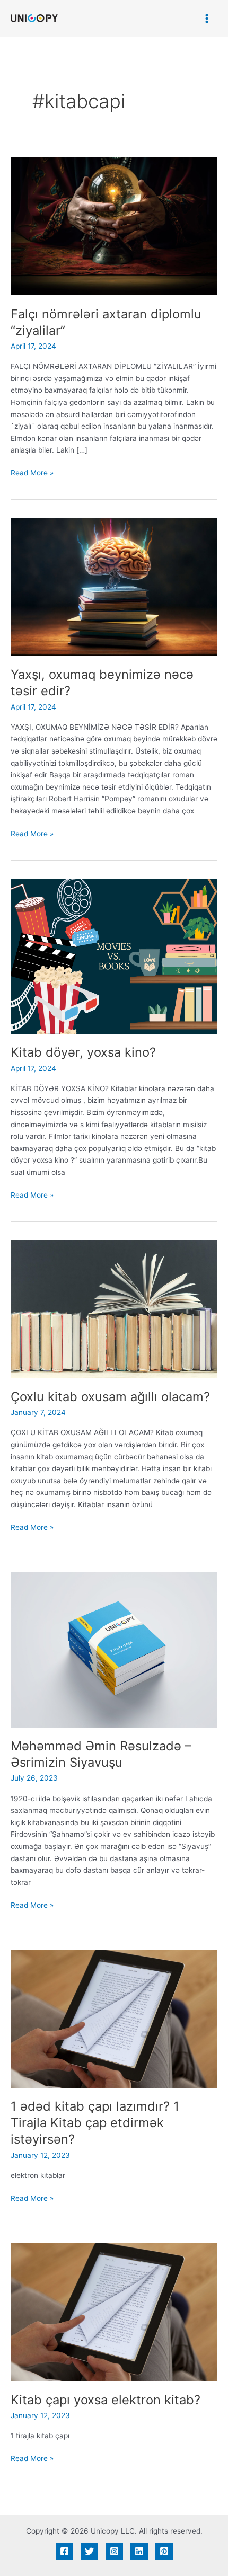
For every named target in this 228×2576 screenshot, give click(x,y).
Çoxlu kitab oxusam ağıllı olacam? (110, 1397)
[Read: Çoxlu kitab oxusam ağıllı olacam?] (114, 1308)
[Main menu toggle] (207, 18)
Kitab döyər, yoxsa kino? (83, 1052)
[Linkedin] (139, 2551)
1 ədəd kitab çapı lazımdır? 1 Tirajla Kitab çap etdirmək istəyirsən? (95, 2123)
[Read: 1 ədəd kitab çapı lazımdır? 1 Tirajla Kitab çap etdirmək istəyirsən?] (114, 2019)
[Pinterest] (164, 2551)
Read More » (32, 472)
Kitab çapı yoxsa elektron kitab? (106, 2400)
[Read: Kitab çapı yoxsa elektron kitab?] (114, 2312)
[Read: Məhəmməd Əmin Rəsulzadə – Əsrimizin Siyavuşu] (114, 1649)
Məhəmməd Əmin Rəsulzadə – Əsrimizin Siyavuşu (101, 1754)
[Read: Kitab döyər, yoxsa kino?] (114, 955)
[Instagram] (114, 2551)
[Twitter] (89, 2551)
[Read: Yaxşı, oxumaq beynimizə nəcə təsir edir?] (114, 586)
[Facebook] (64, 2551)
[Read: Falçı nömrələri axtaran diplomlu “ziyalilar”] (114, 226)
